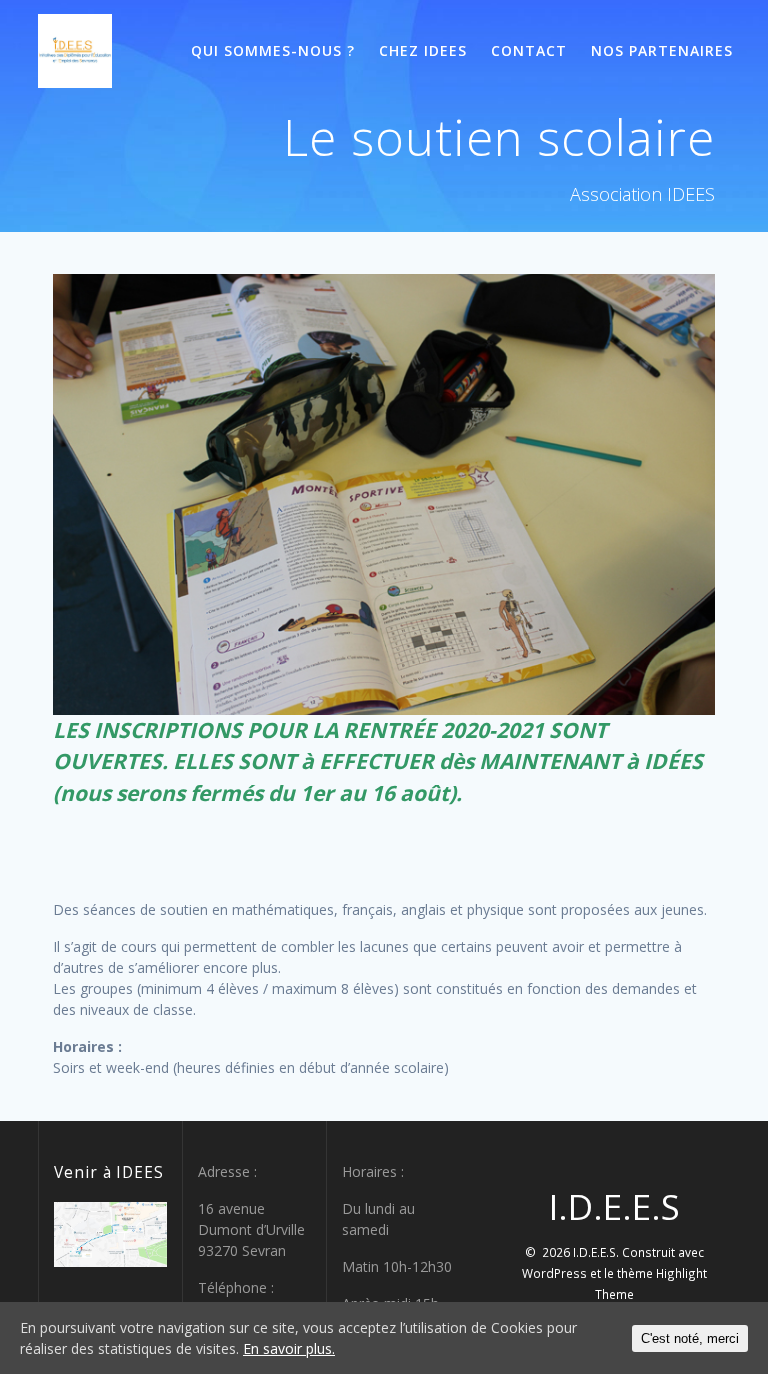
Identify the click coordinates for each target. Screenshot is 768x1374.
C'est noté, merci (690, 1338)
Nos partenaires (662, 50)
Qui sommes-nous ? (273, 50)
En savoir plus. (289, 1348)
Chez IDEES (423, 50)
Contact (529, 50)
